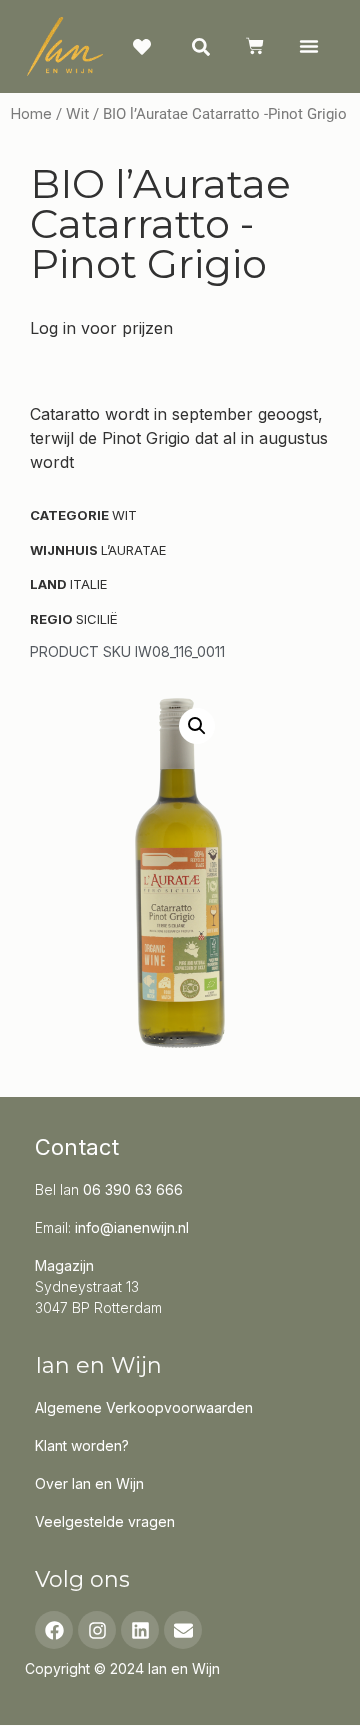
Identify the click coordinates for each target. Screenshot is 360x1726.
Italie (88, 584)
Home (31, 114)
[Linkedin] (140, 1630)
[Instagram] (97, 1630)
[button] (308, 46)
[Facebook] (54, 1630)
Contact (77, 1147)
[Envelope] (183, 1630)
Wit (77, 114)
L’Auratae (133, 550)
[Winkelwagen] (255, 46)
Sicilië (97, 619)
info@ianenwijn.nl (132, 1227)
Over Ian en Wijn (89, 1483)
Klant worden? (82, 1445)
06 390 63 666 (133, 1189)
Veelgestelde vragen (105, 1521)
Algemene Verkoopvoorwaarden (144, 1407)
